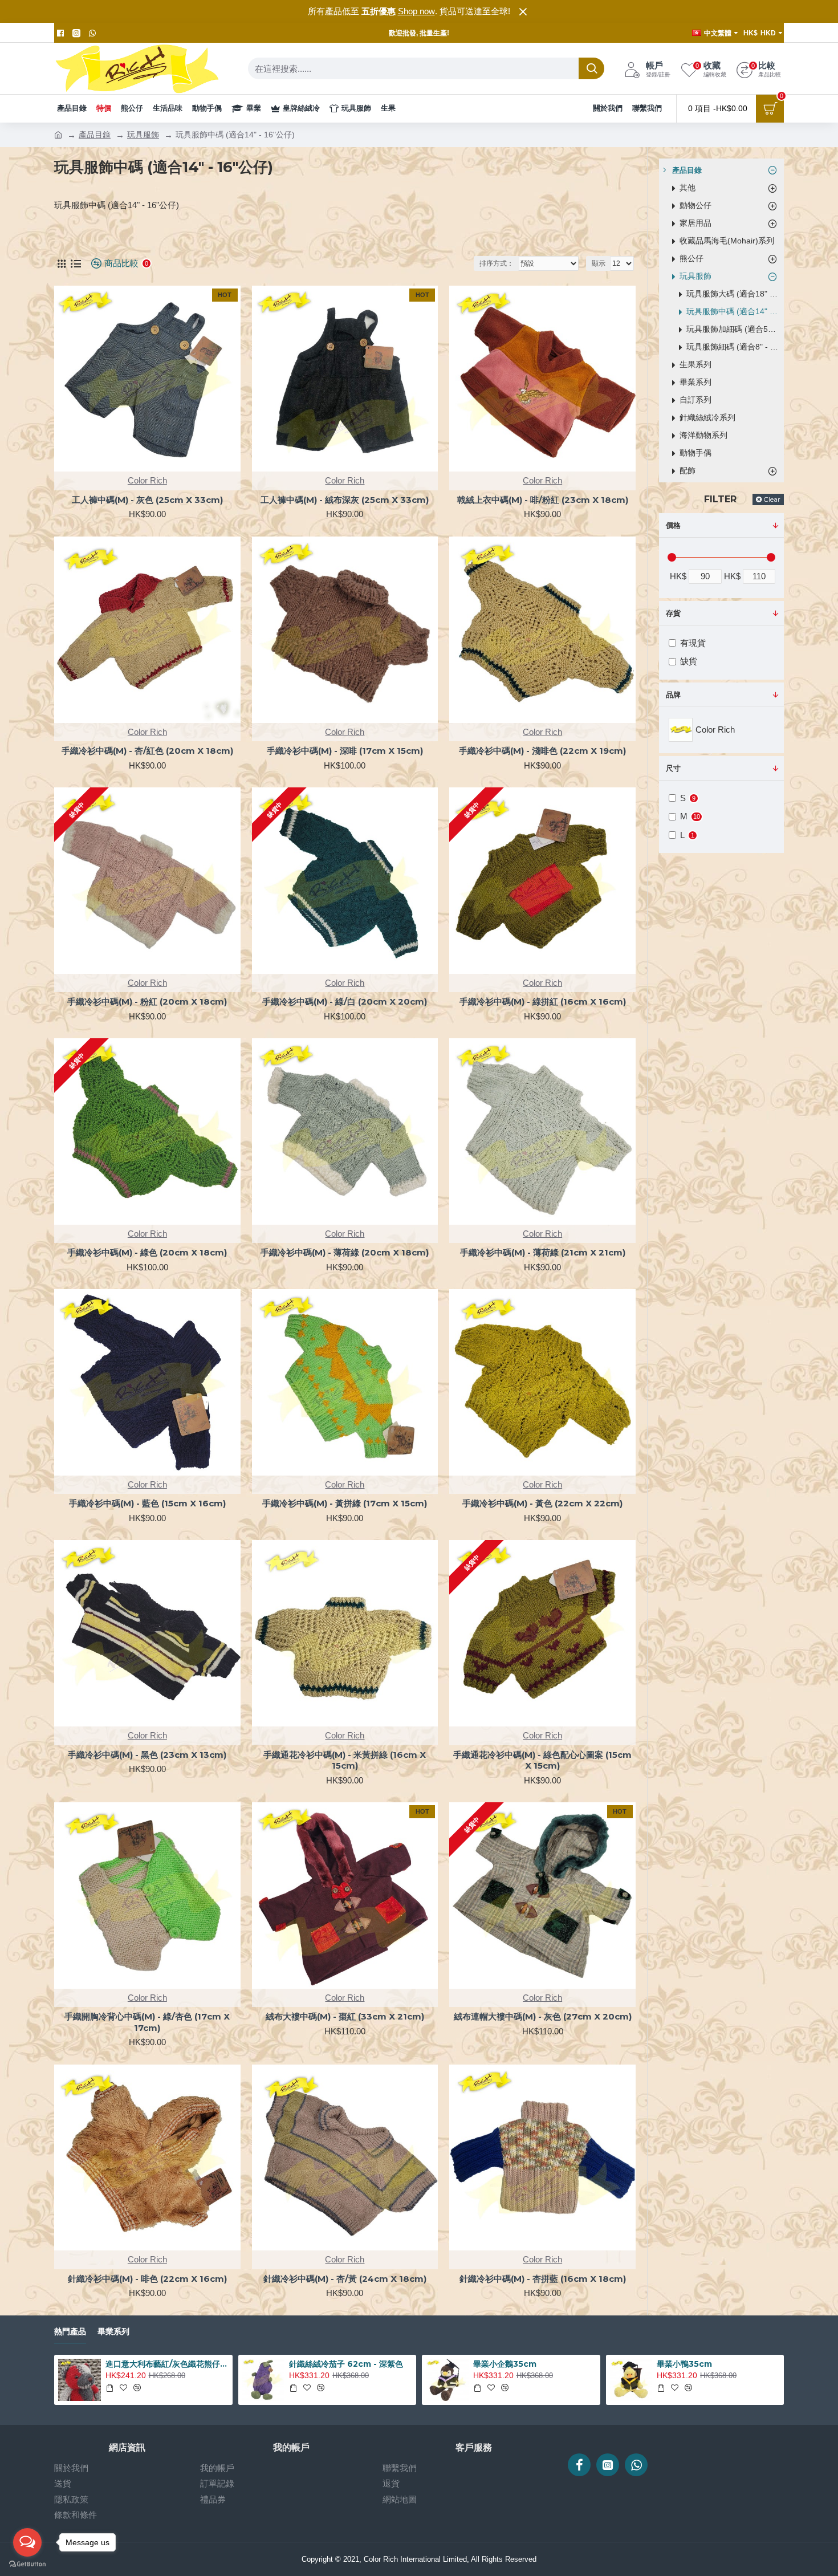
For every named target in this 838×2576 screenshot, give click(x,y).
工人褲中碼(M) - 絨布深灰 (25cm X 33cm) (345, 500)
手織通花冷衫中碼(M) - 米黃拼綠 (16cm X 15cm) (345, 1760)
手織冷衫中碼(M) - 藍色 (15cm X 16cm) (147, 1503)
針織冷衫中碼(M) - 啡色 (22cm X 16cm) (147, 2279)
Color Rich (147, 480)
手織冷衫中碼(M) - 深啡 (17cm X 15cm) (345, 751)
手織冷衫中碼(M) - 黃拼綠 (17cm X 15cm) (345, 1503)
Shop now (416, 11)
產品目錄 (95, 135)
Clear (772, 499)
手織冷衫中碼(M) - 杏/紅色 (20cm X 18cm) (147, 751)
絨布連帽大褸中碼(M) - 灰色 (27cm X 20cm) (543, 2016)
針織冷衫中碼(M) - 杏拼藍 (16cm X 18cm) (543, 2279)
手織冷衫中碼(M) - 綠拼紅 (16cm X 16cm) (543, 1001)
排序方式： (497, 263)
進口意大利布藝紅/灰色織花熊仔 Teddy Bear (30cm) (167, 2364)
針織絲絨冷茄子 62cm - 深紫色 (346, 2364)
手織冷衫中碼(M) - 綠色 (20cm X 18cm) (147, 1252)
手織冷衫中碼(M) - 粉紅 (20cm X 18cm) (147, 1001)
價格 (673, 525)
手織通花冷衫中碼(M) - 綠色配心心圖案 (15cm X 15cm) (542, 1760)
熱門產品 (70, 2332)
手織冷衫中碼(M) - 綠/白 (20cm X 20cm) (345, 1001)
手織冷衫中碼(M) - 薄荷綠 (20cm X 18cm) (345, 1252)
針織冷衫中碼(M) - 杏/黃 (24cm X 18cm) (345, 2279)
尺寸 (673, 768)
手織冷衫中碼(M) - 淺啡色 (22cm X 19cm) (542, 751)
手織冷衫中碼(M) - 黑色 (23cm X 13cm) (147, 1755)
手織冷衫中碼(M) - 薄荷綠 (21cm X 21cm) (543, 1252)
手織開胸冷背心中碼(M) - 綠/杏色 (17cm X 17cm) (147, 2022)
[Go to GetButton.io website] (27, 2564)
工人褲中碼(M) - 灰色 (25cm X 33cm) (147, 500)
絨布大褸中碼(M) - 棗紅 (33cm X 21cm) (345, 2016)
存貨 (673, 613)
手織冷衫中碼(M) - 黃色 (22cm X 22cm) (542, 1503)
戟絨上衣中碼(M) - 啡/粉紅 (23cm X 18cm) (543, 500)
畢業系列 (113, 2332)
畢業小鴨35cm (684, 2364)
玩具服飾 (143, 135)
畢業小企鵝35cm (505, 2364)
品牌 (673, 695)
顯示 (599, 263)
